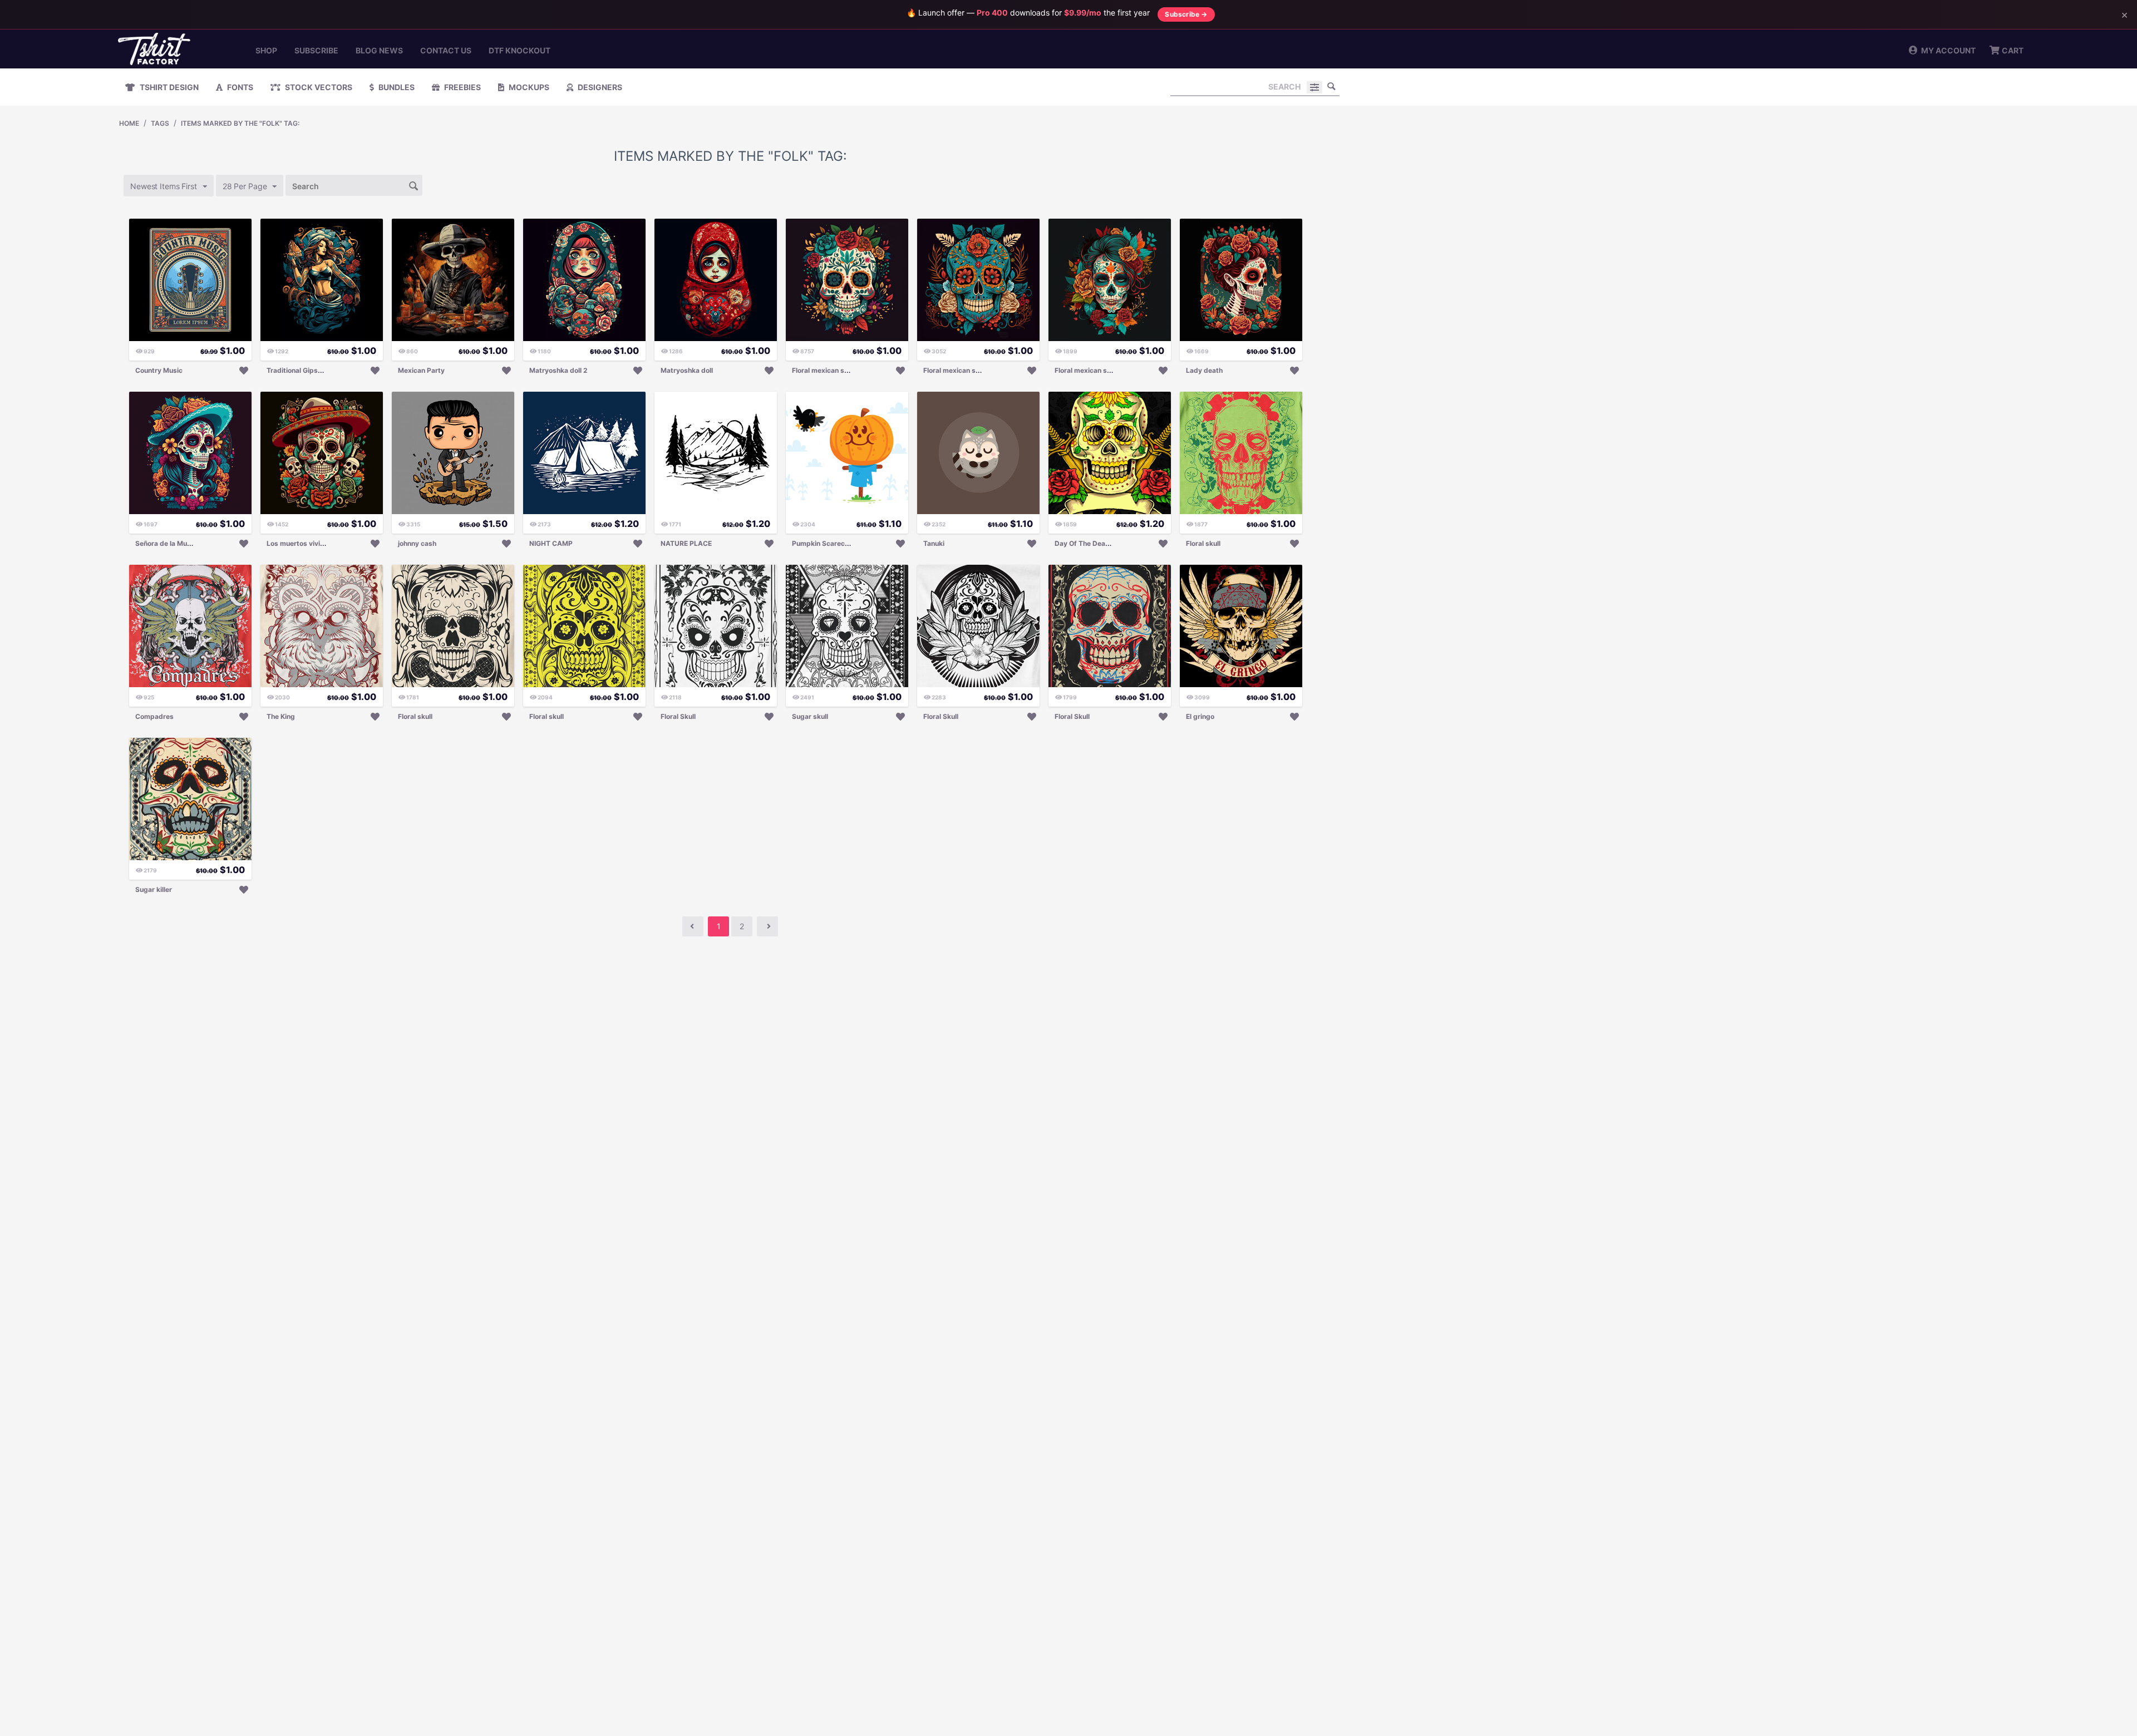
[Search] (1331, 86)
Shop (266, 50)
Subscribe (316, 50)
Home (129, 123)
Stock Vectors (318, 87)
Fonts (239, 87)
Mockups (528, 87)
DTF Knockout (520, 50)
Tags (160, 123)
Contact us (446, 50)
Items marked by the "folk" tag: (240, 123)
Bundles (396, 87)
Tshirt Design (168, 87)
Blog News (379, 50)
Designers (599, 87)
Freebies (462, 87)
